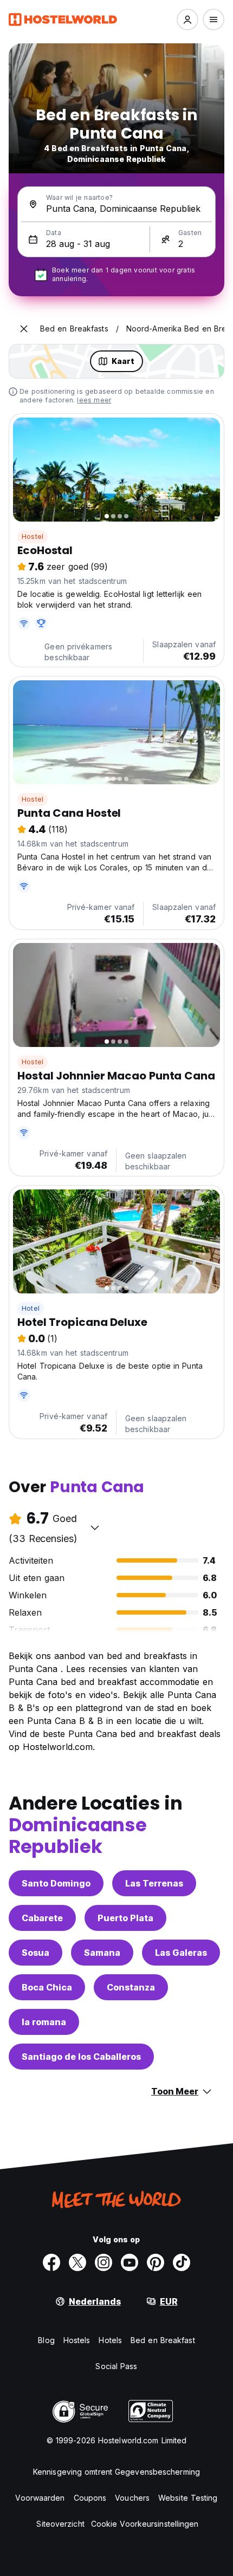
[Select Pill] (187, 19)
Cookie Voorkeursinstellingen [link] (145, 2524)
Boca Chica (47, 1987)
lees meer (94, 400)
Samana (102, 1953)
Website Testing (188, 2498)
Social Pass (116, 2366)
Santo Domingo (56, 1883)
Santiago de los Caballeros (81, 2057)
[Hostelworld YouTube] (130, 2262)
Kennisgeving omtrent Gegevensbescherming (116, 2472)
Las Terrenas (154, 1883)
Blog (46, 2340)
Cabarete (42, 1918)
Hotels (110, 2340)
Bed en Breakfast (163, 2340)
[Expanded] (24, 329)
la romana (44, 2022)
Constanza (131, 1987)
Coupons (90, 2498)
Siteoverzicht (60, 2524)
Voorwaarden (40, 2498)
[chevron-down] (95, 1527)
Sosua (35, 1953)
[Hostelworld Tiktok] (182, 2262)
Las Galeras (181, 1953)
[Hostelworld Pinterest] (156, 2262)
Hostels (77, 2340)
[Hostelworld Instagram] (103, 2262)
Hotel (31, 1308)
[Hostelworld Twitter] (77, 2262)
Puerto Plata (125, 1918)
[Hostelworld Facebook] (51, 2262)
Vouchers (132, 2498)
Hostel (33, 536)
